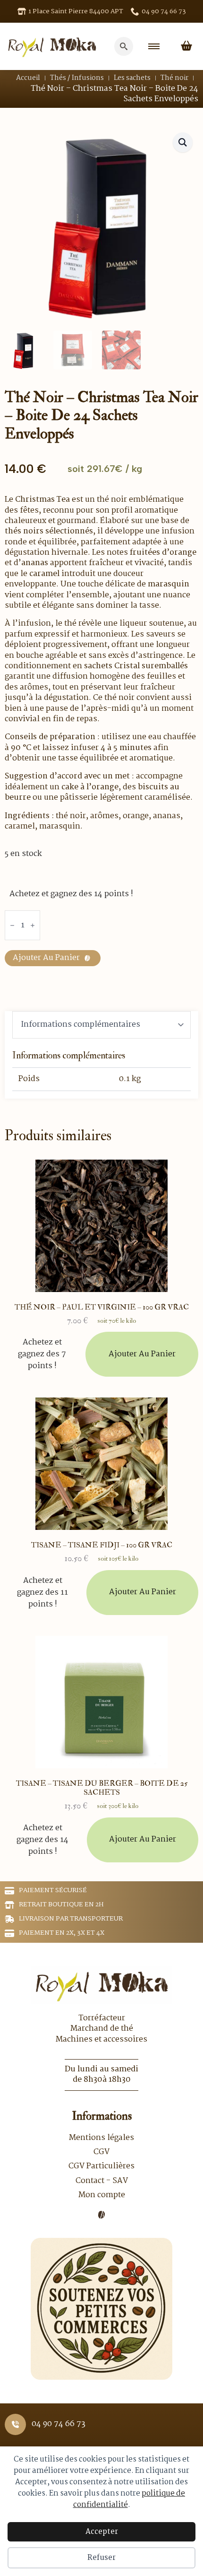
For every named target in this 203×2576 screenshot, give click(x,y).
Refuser (101, 2558)
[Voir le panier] (186, 46)
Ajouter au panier (46, 958)
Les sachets (132, 78)
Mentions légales (101, 2138)
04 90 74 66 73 (59, 2424)
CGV (101, 2152)
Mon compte (102, 2195)
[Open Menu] (154, 46)
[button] (183, 142)
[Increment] (33, 925)
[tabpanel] (101, 1070)
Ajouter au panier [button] (142, 1354)
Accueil (28, 78)
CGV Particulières (101, 2166)
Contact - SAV (102, 2181)
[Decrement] (12, 925)
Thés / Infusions (77, 78)
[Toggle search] (124, 46)
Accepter (102, 2532)
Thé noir (174, 78)
